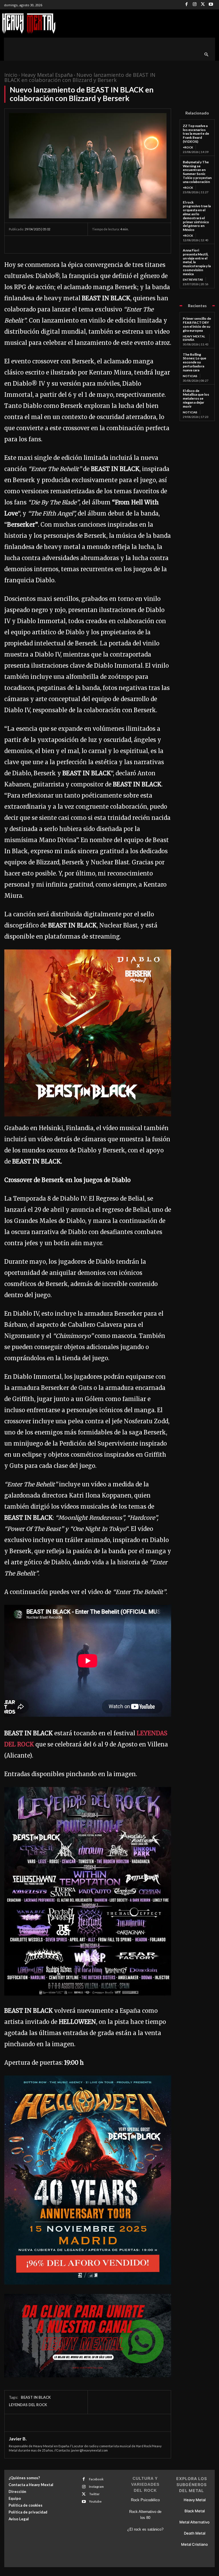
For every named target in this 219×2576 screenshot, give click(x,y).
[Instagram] (195, 5)
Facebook (96, 2479)
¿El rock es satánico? (145, 2529)
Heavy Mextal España (47, 75)
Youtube (95, 2501)
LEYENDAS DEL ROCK (28, 2405)
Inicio (11, 75)
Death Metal (195, 2533)
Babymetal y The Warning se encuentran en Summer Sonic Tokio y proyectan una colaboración (197, 172)
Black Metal (195, 2511)
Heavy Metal (195, 2500)
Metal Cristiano (194, 2544)
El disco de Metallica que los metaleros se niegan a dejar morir (196, 399)
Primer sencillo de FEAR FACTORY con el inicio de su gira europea (197, 324)
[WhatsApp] (54, 244)
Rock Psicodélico (145, 2500)
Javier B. (18, 2439)
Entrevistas (193, 279)
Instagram (96, 2487)
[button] (207, 55)
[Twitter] (203, 5)
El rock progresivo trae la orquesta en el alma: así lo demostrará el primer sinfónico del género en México (197, 216)
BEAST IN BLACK (36, 2397)
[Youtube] (211, 5)
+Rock (188, 147)
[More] (67, 244)
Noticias (190, 376)
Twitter (94, 2494)
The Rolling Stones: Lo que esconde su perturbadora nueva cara (194, 362)
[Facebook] (187, 5)
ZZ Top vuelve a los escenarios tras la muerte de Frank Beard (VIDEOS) (196, 134)
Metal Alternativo (194, 2522)
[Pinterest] (41, 244)
